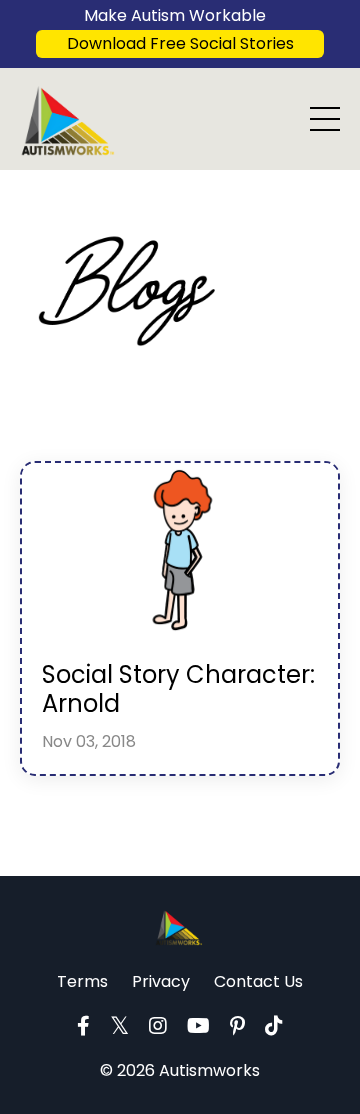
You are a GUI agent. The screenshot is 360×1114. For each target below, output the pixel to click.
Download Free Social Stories (180, 43)
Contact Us (258, 981)
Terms (82, 981)
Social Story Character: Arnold (178, 690)
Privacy (161, 981)
